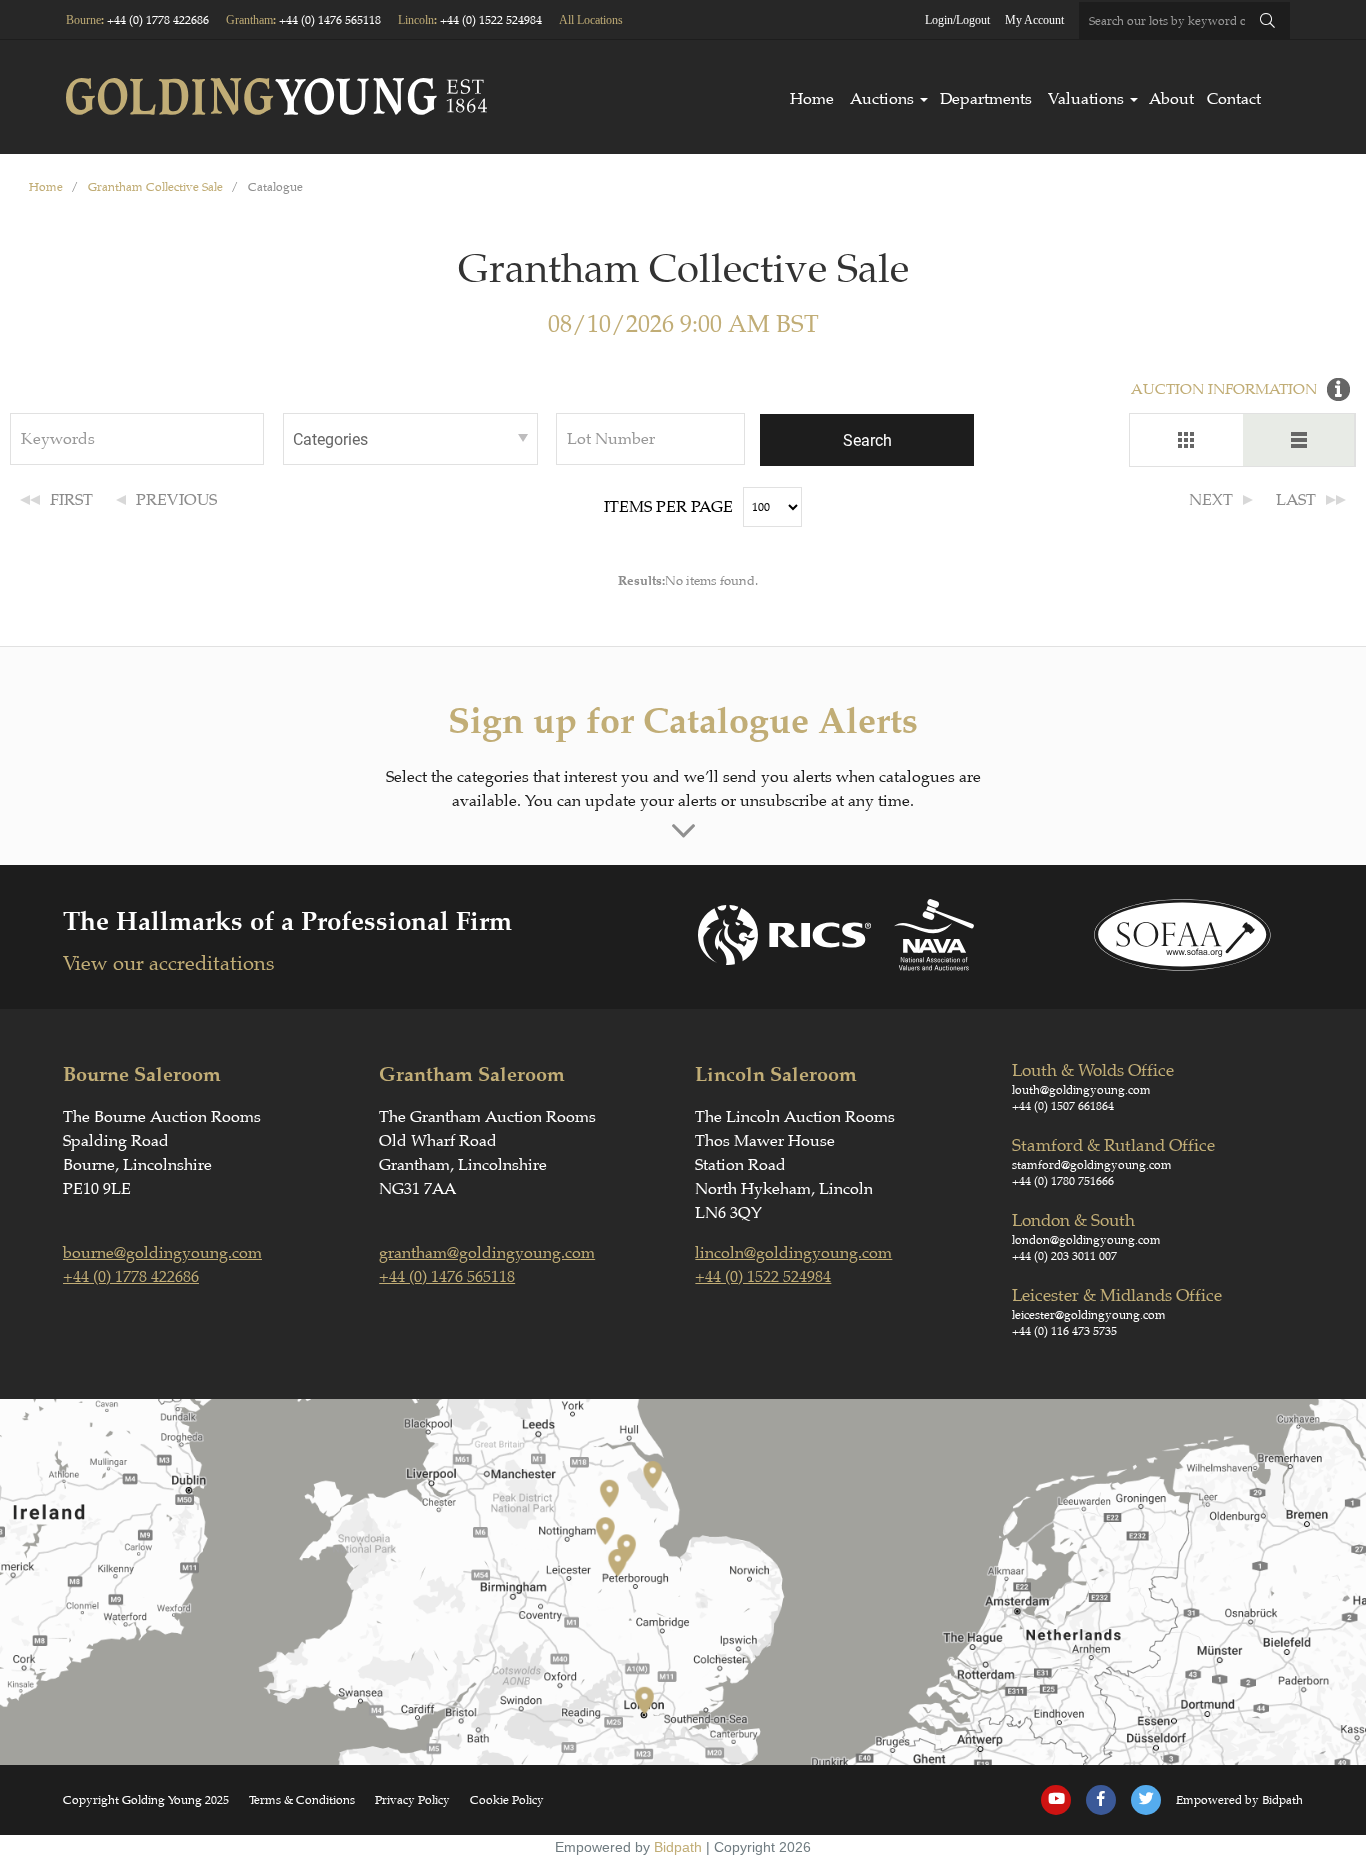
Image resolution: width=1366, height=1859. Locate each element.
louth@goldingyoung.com (1081, 1090)
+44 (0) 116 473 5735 (1064, 1331)
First (71, 500)
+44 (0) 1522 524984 (491, 20)
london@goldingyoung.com (1086, 1240)
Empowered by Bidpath (1239, 1800)
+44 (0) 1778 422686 (158, 20)
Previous (176, 500)
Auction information (1224, 389)
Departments (986, 99)
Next (1211, 500)
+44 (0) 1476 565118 (330, 20)
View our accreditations (168, 963)
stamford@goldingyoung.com (1092, 1165)
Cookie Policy (507, 1800)
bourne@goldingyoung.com (162, 1253)
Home (812, 99)
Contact (1234, 99)
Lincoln (416, 20)
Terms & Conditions (302, 1800)
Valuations (1086, 99)
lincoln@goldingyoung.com (793, 1253)
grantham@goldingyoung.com (487, 1253)
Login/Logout (957, 20)
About (1171, 99)
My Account (1034, 20)
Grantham (249, 20)
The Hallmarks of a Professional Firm (287, 921)
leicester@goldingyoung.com (1089, 1315)
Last (1296, 500)
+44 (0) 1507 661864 (1063, 1106)
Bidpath (678, 1847)
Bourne (83, 20)
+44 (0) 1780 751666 (1063, 1181)
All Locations (591, 20)
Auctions (882, 99)
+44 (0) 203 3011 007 (1064, 1256)
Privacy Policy (412, 1800)
